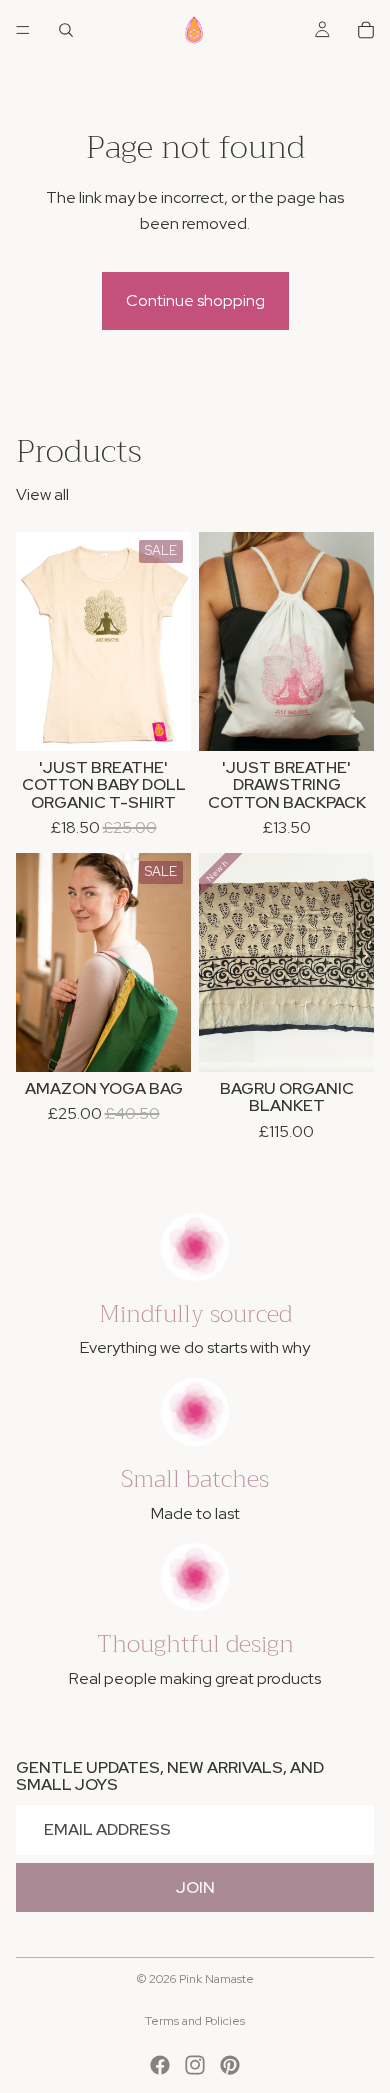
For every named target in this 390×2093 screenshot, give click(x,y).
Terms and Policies (195, 2021)
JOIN (195, 1887)
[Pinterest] (230, 2065)
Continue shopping (195, 300)
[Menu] (23, 30)
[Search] (66, 30)
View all (42, 494)
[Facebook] (160, 2065)
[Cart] (366, 30)
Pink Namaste (216, 1979)
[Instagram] (195, 2065)
